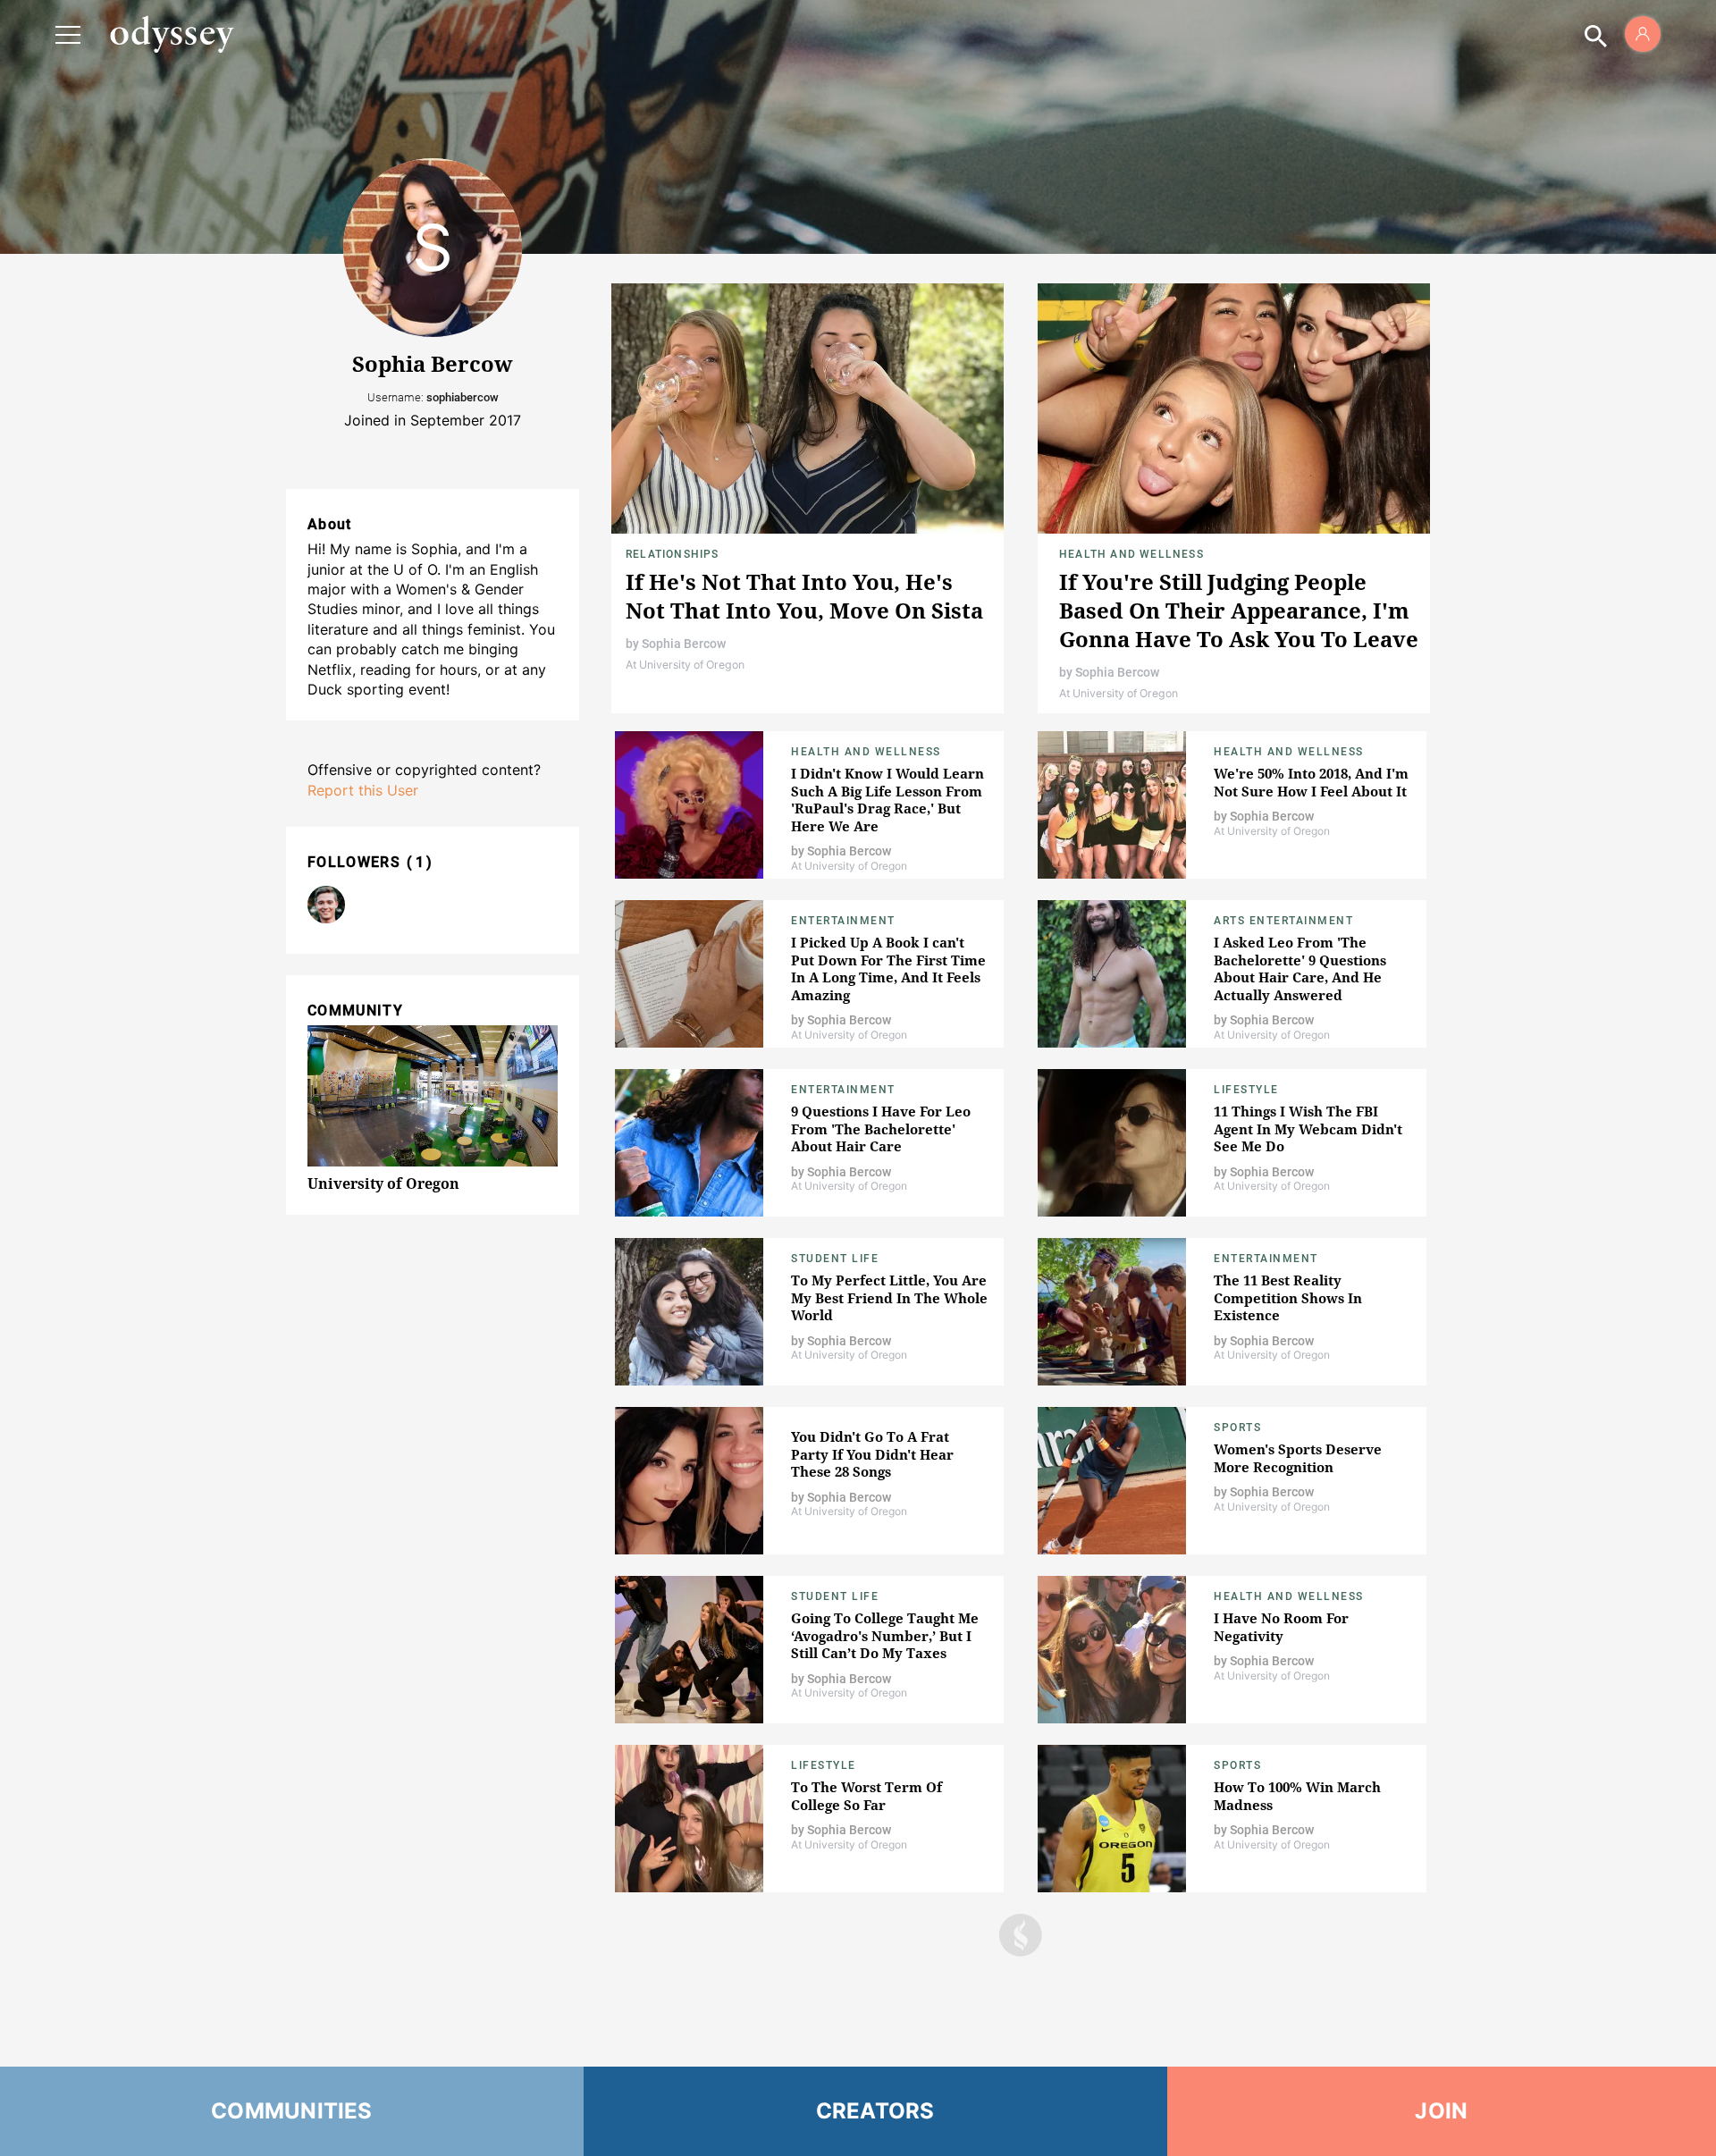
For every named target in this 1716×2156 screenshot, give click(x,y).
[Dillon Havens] (326, 905)
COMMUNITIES (292, 2111)
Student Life (835, 1259)
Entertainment (843, 921)
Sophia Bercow (684, 644)
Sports (1237, 1428)
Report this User (363, 790)
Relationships (673, 554)
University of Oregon (383, 1183)
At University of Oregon (685, 665)
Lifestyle (1246, 1090)
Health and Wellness (1131, 554)
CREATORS (875, 2111)
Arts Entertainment (1283, 921)
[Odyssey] (172, 34)
